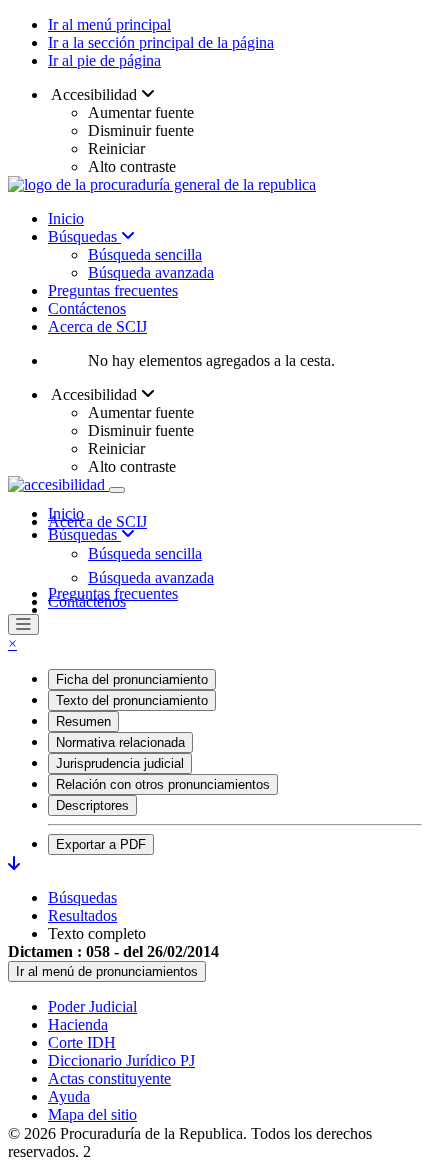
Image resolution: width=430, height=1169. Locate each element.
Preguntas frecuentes (113, 290)
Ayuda (69, 1096)
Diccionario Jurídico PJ (121, 1060)
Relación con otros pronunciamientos (163, 784)
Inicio (66, 218)
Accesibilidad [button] (94, 94)
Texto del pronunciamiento (132, 700)
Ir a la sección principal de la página (161, 42)
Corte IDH (82, 1042)
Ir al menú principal (109, 24)
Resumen (83, 721)
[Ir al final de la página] (14, 863)
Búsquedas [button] (84, 534)
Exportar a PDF (101, 844)
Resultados (82, 915)
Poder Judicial (92, 1006)
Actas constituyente (109, 1078)
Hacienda (78, 1024)
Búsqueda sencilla (145, 254)
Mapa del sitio (92, 1114)
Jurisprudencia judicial (120, 763)
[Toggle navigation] (117, 490)
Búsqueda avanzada (151, 272)
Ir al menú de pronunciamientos (107, 971)
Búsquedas (84, 236)
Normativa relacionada (120, 742)
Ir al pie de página (104, 60)
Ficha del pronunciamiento (132, 679)
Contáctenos (87, 308)
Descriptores (92, 805)
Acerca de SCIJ (97, 326)
